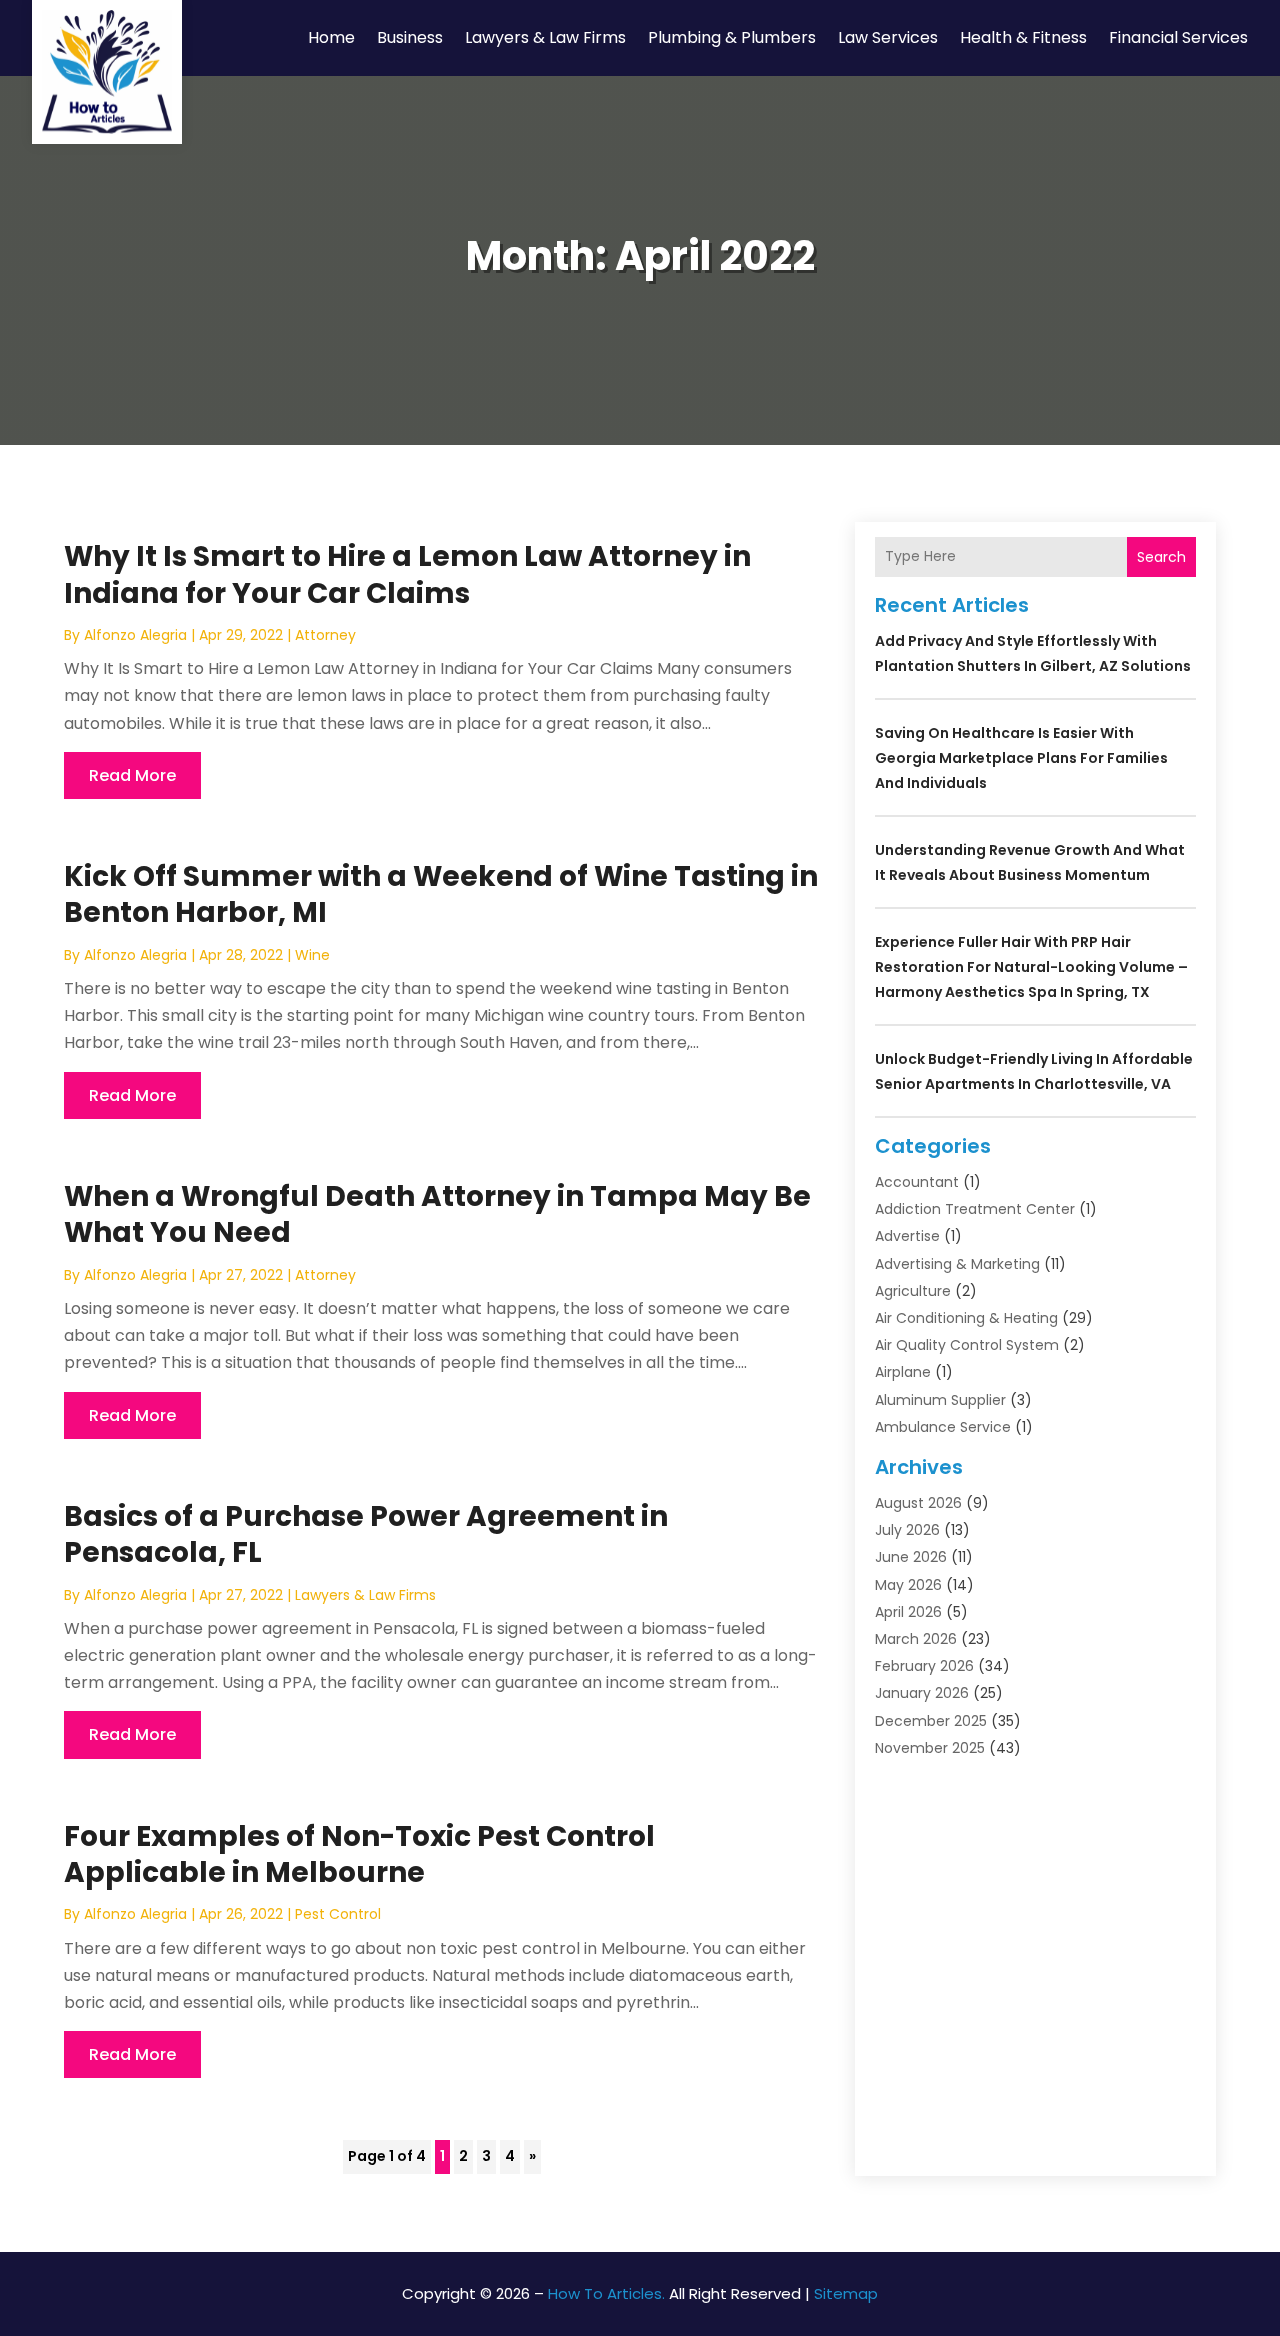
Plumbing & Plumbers (732, 37)
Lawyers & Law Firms (545, 37)
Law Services (888, 37)
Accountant (917, 1182)
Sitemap (846, 2293)
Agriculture (913, 1291)
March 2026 (916, 1639)
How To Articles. (606, 2293)
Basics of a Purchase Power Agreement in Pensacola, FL (366, 1534)
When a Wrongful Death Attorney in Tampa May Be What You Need (437, 1214)
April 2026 (908, 1612)
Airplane (903, 1372)
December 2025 (931, 1721)
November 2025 (930, 1748)
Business (410, 37)
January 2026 (922, 1693)
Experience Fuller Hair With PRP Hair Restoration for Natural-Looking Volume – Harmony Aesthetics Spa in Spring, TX (1031, 967)
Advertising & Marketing (957, 1264)
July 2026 (907, 1530)
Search (1161, 557)
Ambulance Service (943, 1427)
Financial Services (1178, 37)
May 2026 (908, 1585)
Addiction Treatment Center (975, 1209)
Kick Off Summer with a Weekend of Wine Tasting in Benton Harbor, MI (441, 894)
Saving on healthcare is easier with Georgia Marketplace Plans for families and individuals (1021, 758)
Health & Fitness (1023, 37)
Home (331, 37)
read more (132, 775)
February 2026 (924, 1666)
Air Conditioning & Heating (966, 1318)
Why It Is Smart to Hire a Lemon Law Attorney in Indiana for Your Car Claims (407, 574)
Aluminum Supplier (940, 1400)
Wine (312, 955)
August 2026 (918, 1503)
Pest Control (338, 1914)
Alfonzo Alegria (135, 635)
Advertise (907, 1236)
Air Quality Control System (967, 1345)
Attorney (325, 635)
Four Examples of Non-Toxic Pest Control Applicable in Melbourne (359, 1854)
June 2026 (911, 1557)
